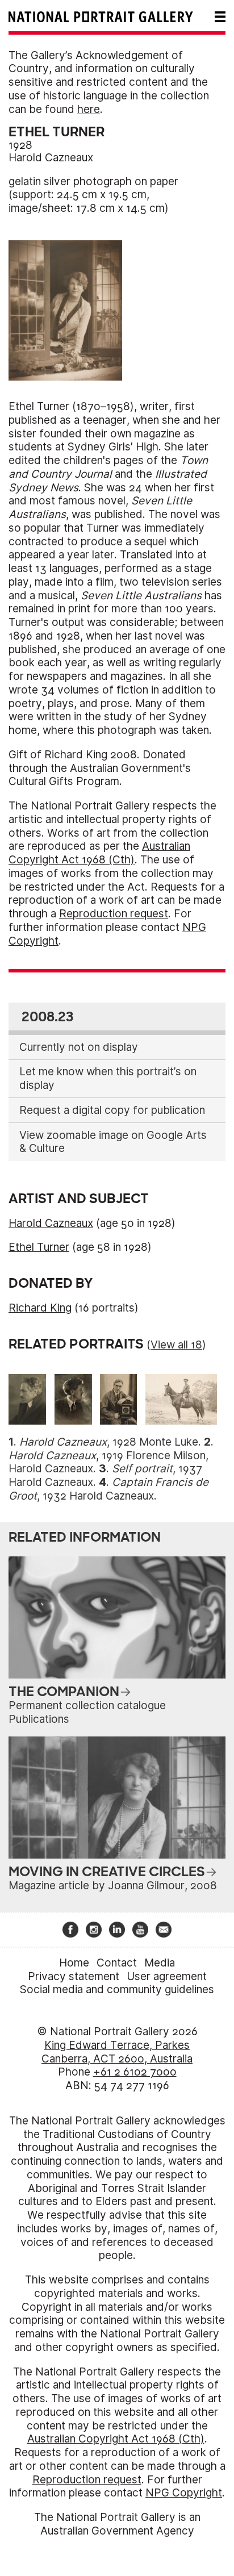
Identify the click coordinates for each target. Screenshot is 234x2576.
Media (160, 1963)
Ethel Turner (39, 1247)
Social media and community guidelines (117, 1990)
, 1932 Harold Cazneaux (108, 1489)
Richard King (40, 1308)
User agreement (167, 1976)
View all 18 (176, 1345)
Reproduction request (114, 914)
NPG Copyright (184, 2493)
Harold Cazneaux (51, 158)
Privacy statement (74, 1976)
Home (74, 1963)
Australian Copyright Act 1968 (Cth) (99, 853)
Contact (117, 1963)
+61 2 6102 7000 (135, 2072)
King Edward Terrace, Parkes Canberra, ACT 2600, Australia (117, 2052)
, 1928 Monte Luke (109, 1442)
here (89, 109)
